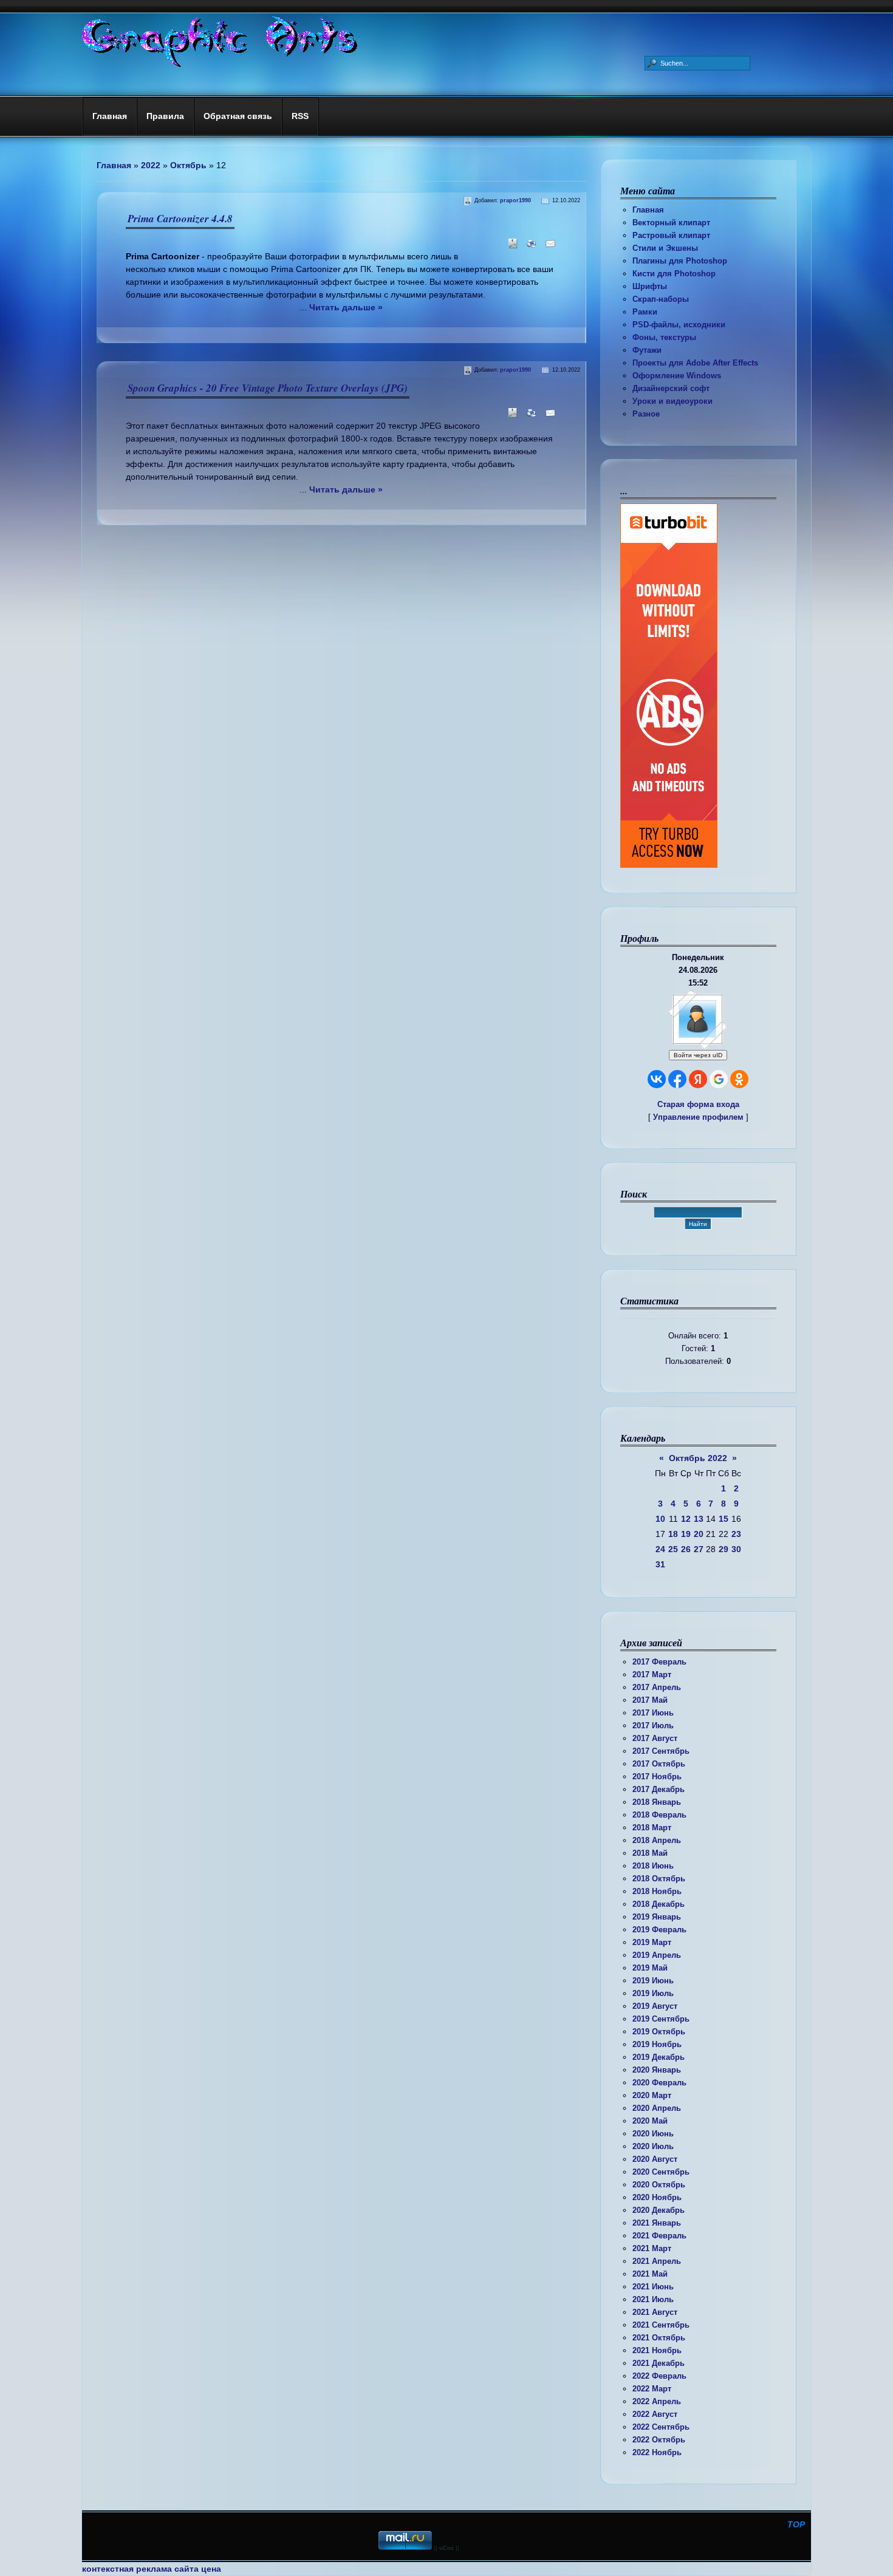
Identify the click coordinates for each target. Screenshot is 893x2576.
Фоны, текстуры (664, 337)
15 (724, 1519)
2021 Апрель (657, 2261)
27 (699, 1549)
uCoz (446, 2548)
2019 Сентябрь (661, 2019)
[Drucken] (529, 247)
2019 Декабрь (659, 2057)
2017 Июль (653, 1726)
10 (660, 1519)
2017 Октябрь (659, 1764)
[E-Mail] (548, 247)
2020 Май (650, 2121)
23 (736, 1534)
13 (699, 1519)
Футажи (647, 350)
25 (673, 1549)
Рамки (645, 312)
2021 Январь (657, 2223)
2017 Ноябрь (657, 1777)
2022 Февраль (659, 2376)
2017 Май (650, 1700)
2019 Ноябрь (657, 2044)
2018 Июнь (653, 1866)
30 (736, 1549)
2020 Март (652, 2095)
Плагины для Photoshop (680, 261)
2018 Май (650, 1853)
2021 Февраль (659, 2236)
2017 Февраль (659, 1662)
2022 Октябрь (659, 2440)
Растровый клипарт (671, 235)
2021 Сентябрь (661, 2325)
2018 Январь (657, 1802)
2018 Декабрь (659, 1904)
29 (724, 1549)
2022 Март (652, 2389)
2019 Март (652, 1942)
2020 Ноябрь (657, 2197)
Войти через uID (698, 1055)
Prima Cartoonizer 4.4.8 (180, 219)
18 (673, 1534)
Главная (648, 210)
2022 (151, 165)
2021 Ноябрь (657, 2350)
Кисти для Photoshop (674, 274)
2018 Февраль (659, 1815)
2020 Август (655, 2159)
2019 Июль (653, 1993)
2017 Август (655, 1738)
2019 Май (650, 1968)
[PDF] (511, 247)
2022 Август (655, 2414)
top (796, 2524)
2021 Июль (653, 2299)
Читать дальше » (346, 307)
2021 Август (655, 2312)
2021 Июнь (653, 2287)
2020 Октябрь (659, 2185)
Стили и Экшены (665, 248)
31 (660, 1564)
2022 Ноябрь (657, 2452)
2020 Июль (653, 2146)
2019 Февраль (659, 1930)
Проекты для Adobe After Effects (695, 363)
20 (699, 1534)
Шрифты (650, 286)
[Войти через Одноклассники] (739, 1079)
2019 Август (655, 2006)
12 (686, 1519)
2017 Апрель (657, 1687)
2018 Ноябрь (657, 1891)
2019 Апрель (657, 1955)
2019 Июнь (653, 1981)
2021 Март (652, 2248)
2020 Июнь (653, 2134)
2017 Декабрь (659, 1789)
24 (660, 1549)
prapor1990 (515, 200)
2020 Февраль (659, 2083)
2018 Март (652, 1828)
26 (686, 1549)
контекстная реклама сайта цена (152, 2569)
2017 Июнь (653, 1713)
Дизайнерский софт (671, 388)
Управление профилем (698, 1117)
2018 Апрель (657, 1840)
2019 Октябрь (659, 2032)
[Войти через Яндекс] (698, 1079)
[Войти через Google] (719, 1079)
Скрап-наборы (661, 299)
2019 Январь (657, 1917)
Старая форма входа (698, 1104)
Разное (646, 414)
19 (686, 1534)
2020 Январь (657, 2070)
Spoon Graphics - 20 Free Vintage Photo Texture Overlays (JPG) (268, 388)
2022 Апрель (657, 2401)
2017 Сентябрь (661, 1751)
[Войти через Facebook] (677, 1079)
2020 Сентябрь (661, 2172)
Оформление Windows (677, 376)
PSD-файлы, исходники (679, 325)
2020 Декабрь (659, 2210)
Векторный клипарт (671, 223)
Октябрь (188, 165)
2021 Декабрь (659, 2363)
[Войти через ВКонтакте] (657, 1079)
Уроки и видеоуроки (672, 401)
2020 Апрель (657, 2108)
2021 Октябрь (659, 2338)
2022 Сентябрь (661, 2427)
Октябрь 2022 (698, 1458)
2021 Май (650, 2274)
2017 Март (652, 1675)
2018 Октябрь (659, 1879)
